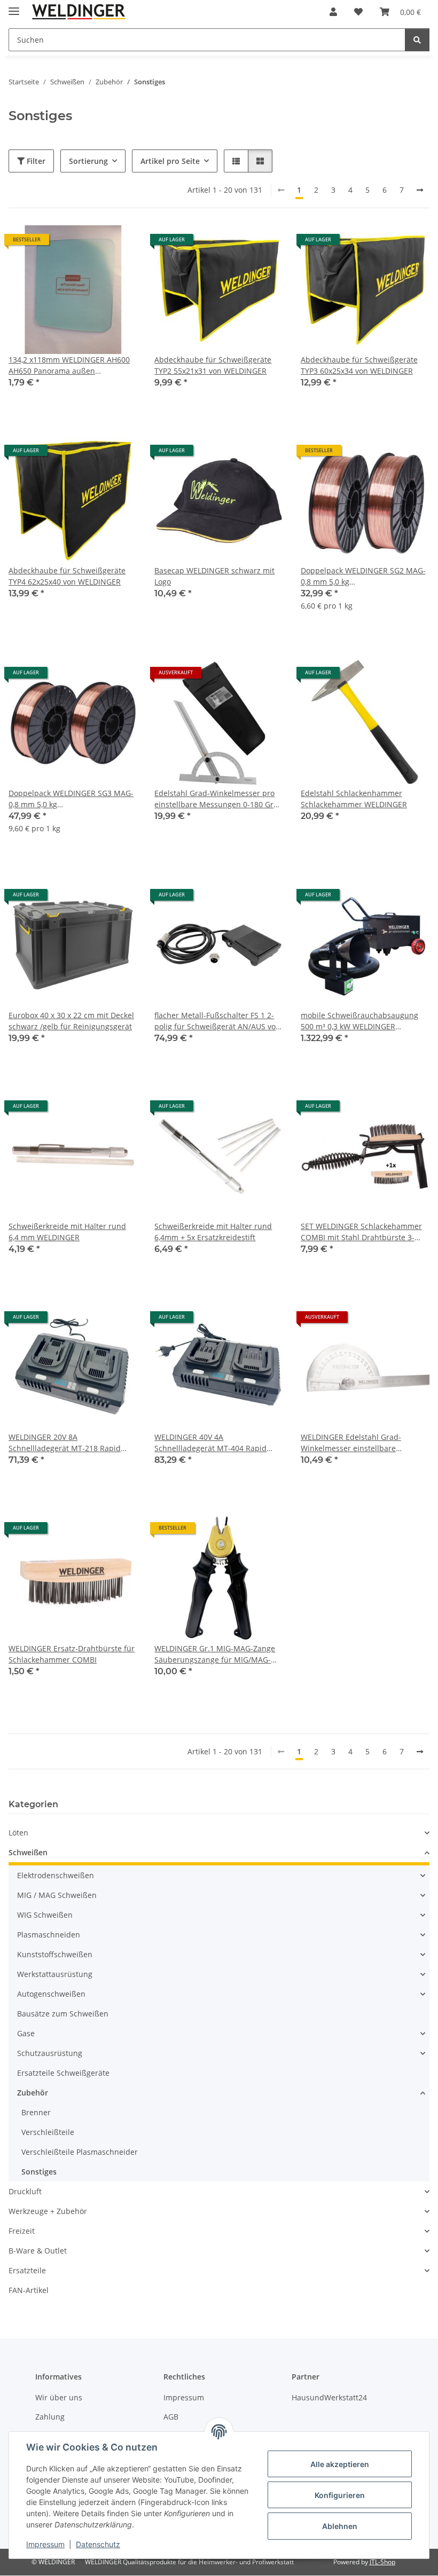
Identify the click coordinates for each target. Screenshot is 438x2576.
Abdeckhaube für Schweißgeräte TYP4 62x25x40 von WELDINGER (67, 576)
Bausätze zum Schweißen (63, 2014)
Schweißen (28, 1852)
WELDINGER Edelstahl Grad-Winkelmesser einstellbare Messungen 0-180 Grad (351, 1443)
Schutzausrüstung (50, 2053)
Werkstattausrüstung (55, 1974)
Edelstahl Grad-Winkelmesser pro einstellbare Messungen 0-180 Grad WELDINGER (218, 799)
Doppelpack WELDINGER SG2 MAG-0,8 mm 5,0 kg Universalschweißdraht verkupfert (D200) (363, 576)
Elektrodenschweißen (56, 1875)
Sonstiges (39, 2172)
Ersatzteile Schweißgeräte (63, 2073)
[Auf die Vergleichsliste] (91, 243)
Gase (26, 2033)
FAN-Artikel (29, 2290)
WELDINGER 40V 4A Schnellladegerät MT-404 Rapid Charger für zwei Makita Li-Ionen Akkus (213, 1443)
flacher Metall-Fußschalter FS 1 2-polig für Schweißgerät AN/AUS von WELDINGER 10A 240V (217, 1021)
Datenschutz (98, 2544)
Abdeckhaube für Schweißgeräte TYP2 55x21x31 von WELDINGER (213, 365)
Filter (35, 161)
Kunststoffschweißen (55, 1954)
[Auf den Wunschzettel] (119, 243)
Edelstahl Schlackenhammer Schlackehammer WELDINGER (354, 799)
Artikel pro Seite (170, 161)
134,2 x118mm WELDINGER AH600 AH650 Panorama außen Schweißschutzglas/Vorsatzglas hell (72, 365)
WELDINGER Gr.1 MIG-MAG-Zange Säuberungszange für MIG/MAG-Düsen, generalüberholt (215, 1654)
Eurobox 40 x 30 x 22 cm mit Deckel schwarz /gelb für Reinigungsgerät (71, 1021)
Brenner (36, 2112)
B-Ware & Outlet (38, 2251)
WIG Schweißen (45, 1915)
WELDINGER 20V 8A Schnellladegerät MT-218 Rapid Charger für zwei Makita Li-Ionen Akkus (67, 1443)
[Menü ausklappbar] (14, 7)
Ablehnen (340, 2526)
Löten (18, 1833)
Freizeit (22, 2231)
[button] (333, 12)
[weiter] (420, 190)
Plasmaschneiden (49, 1935)
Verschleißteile (48, 2132)
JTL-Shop (382, 2562)
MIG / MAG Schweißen (57, 1895)
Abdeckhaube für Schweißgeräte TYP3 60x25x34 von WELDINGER (359, 365)
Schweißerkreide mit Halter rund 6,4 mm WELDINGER (67, 1232)
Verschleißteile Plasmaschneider (80, 2152)
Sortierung (88, 161)
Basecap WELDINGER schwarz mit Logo (214, 576)
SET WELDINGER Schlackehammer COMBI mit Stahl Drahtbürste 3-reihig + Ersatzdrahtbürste (361, 1232)
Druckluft (25, 2191)
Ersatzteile (27, 2270)
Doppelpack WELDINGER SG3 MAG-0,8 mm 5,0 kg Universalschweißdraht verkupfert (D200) (71, 799)
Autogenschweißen (51, 1994)
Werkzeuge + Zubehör (48, 2211)
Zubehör (33, 2093)
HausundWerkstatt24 (329, 2397)
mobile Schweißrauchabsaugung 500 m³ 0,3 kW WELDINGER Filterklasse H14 (359, 1021)
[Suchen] (417, 40)
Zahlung (50, 2417)
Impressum (45, 2544)
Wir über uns (59, 2397)
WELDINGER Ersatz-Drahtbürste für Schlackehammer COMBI (72, 1654)
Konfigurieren (340, 2495)
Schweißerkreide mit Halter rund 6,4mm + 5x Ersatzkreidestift (213, 1232)
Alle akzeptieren (340, 2464)
